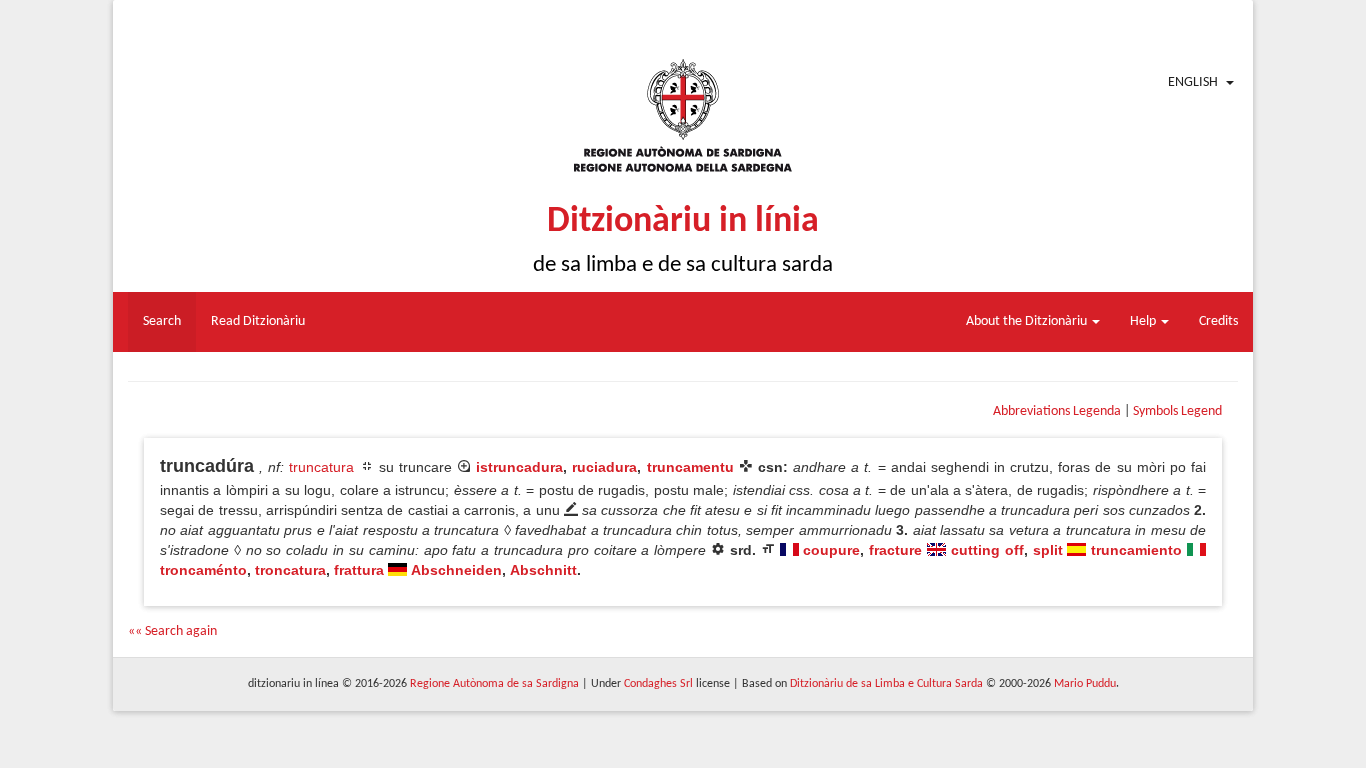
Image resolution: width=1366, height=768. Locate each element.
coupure (831, 550)
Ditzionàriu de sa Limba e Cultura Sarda (886, 684)
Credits (1218, 321)
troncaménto (203, 570)
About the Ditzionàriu (1028, 321)
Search (162, 321)
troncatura (290, 570)
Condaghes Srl (658, 684)
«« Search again (172, 631)
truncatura (321, 467)
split (1048, 550)
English (1193, 82)
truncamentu (690, 467)
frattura (359, 570)
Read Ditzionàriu (258, 321)
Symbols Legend (1177, 411)
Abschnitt (543, 570)
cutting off (987, 550)
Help (1144, 321)
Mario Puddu (1085, 684)
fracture (895, 550)
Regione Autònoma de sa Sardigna (494, 684)
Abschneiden (456, 570)
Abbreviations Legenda (1057, 411)
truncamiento (1136, 550)
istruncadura (519, 467)
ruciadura (604, 467)
